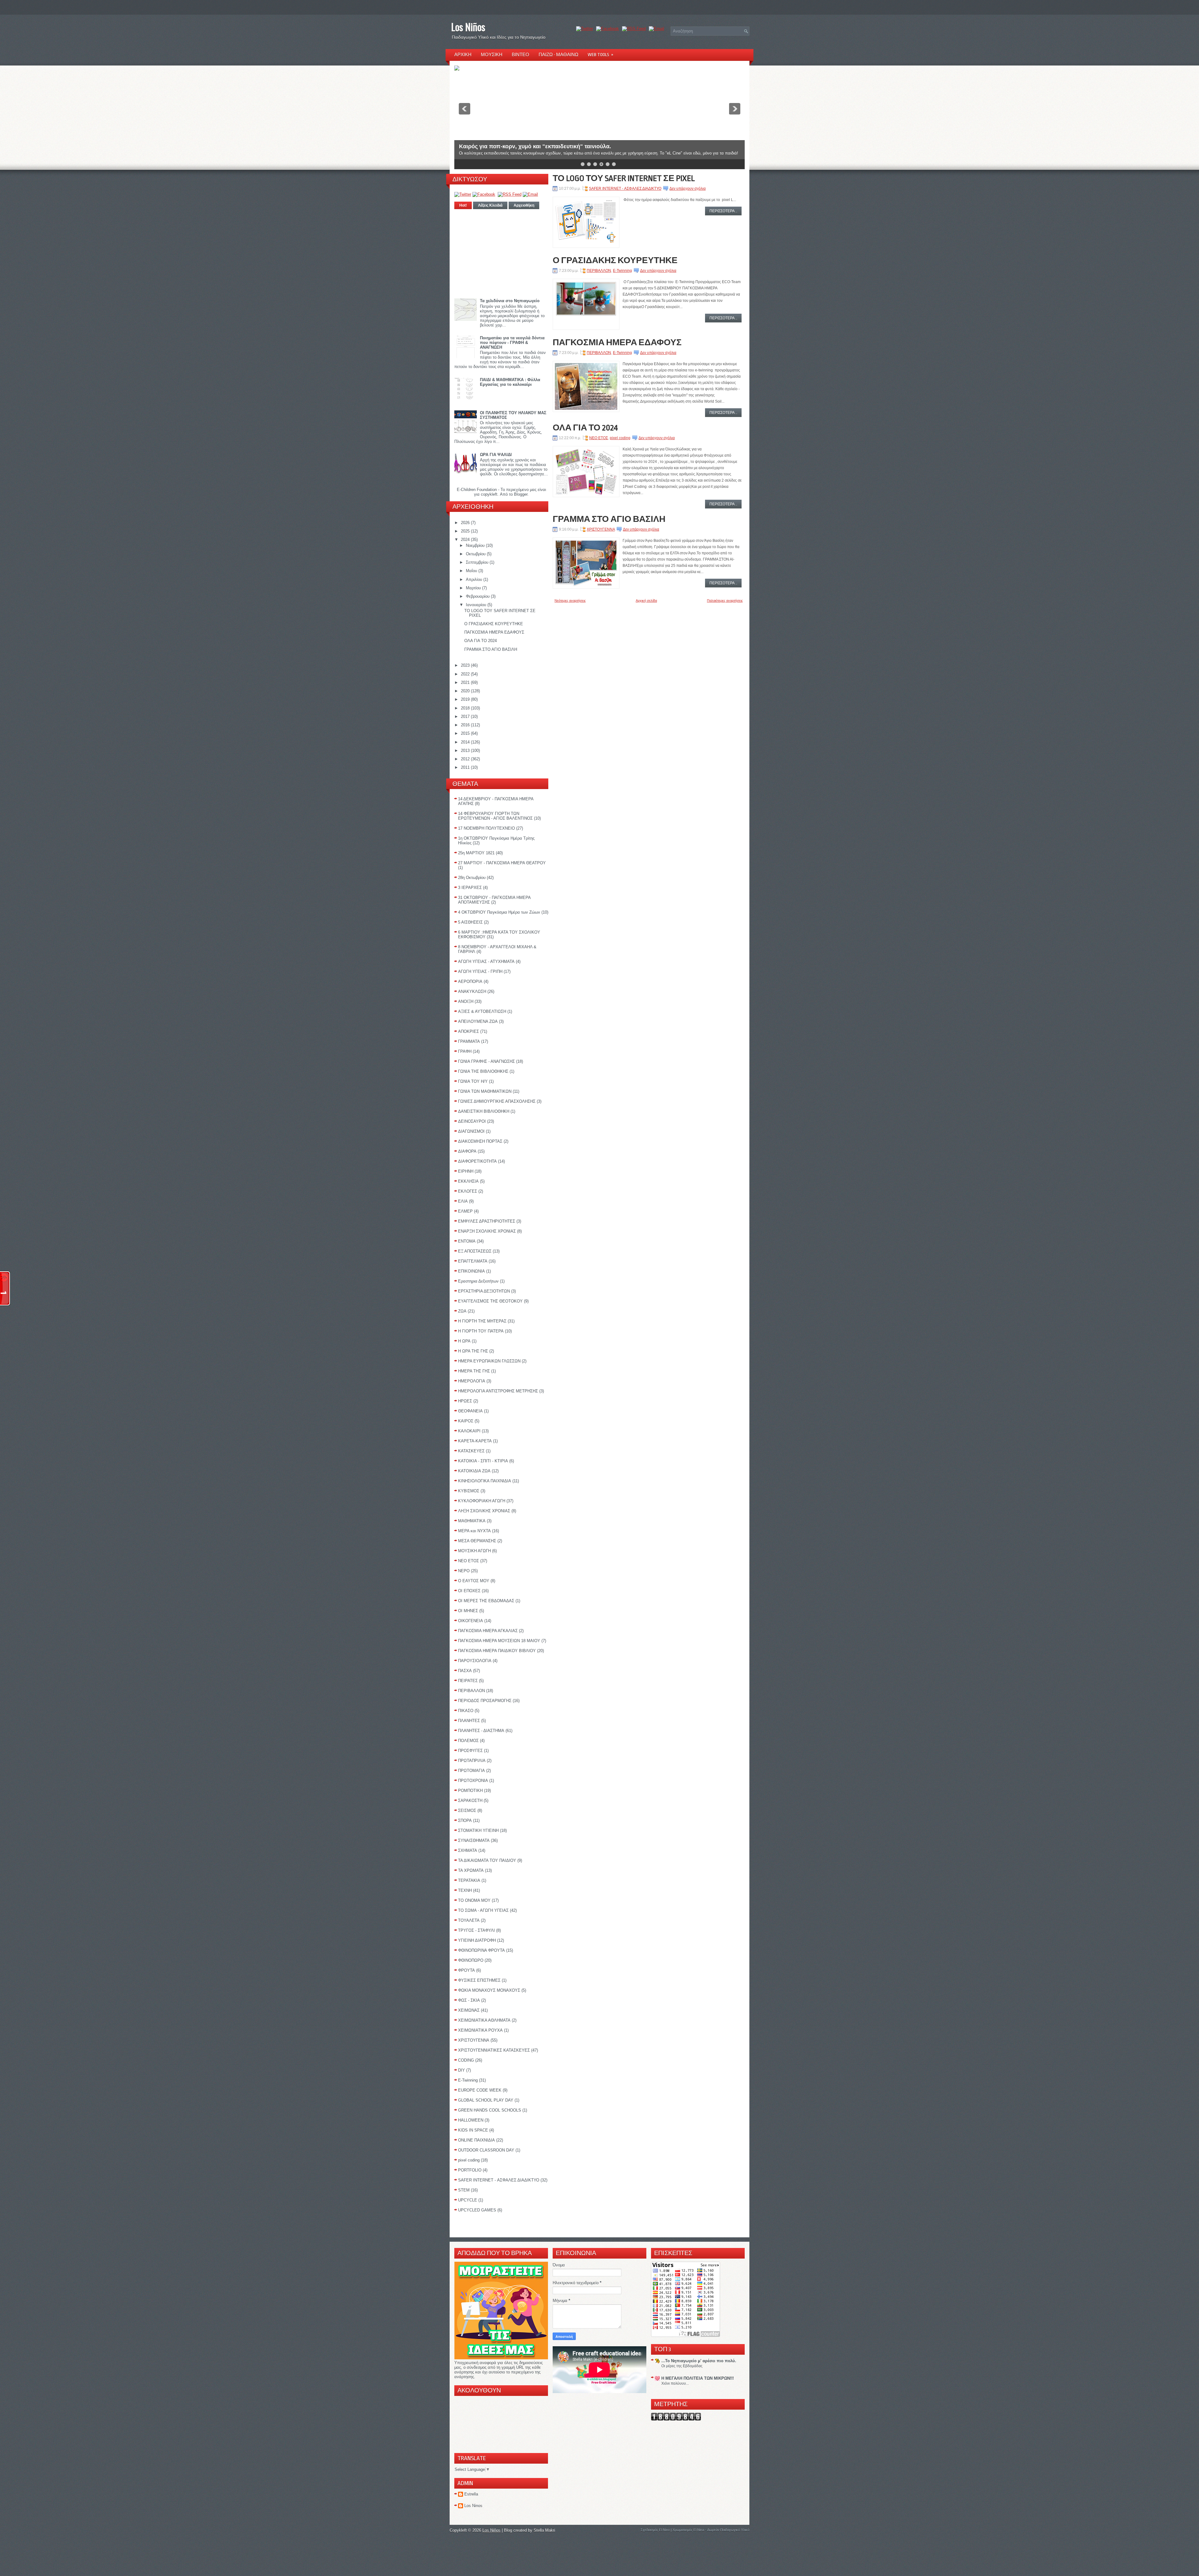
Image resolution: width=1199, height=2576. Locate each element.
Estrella (471, 2494)
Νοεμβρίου (476, 545)
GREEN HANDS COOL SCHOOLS (490, 2110)
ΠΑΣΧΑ (465, 1671)
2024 (466, 540)
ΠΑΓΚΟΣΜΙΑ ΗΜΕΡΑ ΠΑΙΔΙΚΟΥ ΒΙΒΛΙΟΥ (497, 1651)
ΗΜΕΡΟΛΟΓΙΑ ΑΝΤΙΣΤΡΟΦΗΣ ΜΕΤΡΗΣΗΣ (498, 1391)
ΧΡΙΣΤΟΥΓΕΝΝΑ (474, 2040)
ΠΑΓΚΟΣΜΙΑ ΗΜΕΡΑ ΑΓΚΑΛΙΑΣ (488, 1631)
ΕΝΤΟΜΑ (467, 1241)
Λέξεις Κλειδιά (490, 205)
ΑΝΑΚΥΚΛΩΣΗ (472, 991)
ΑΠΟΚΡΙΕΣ (469, 1031)
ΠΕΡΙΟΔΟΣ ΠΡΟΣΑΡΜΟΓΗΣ (485, 1701)
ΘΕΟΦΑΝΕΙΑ (470, 1411)
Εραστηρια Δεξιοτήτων (478, 1281)
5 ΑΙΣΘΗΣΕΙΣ (470, 922)
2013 (466, 751)
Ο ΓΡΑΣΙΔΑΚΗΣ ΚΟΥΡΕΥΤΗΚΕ (494, 624)
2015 (466, 733)
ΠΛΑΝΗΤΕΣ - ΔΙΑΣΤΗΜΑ (481, 1731)
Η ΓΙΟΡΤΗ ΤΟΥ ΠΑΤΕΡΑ (481, 1331)
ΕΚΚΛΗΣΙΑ (468, 1181)
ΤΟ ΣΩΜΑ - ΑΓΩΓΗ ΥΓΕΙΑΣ (483, 1910)
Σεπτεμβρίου (478, 562)
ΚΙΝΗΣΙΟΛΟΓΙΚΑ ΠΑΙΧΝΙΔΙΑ (485, 1481)
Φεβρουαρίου (478, 596)
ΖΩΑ (462, 1311)
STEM (464, 2190)
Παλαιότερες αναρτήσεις (725, 601)
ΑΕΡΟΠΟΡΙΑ (470, 981)
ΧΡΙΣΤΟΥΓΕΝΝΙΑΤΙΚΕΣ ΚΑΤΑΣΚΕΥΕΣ (494, 2050)
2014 (466, 742)
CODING (466, 2060)
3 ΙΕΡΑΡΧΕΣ (470, 888)
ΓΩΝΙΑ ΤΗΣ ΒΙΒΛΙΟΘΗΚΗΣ (483, 1071)
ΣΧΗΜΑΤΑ (468, 1850)
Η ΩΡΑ (464, 1341)
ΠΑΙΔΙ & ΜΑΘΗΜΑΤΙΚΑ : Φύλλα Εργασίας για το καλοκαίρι (510, 382)
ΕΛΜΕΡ (465, 1211)
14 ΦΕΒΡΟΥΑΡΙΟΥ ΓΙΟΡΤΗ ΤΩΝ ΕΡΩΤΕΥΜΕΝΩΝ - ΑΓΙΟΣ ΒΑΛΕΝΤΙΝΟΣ (495, 816)
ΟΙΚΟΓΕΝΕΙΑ (471, 1621)
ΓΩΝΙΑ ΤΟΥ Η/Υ (473, 1081)
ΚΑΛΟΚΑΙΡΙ (469, 1431)
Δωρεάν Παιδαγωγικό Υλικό (728, 2530)
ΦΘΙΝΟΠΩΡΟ (471, 1960)
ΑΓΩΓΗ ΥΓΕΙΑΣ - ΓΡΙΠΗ (480, 972)
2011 (466, 767)
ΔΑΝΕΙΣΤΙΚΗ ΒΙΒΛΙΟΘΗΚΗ (484, 1111)
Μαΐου (472, 571)
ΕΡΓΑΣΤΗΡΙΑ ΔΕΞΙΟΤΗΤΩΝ (484, 1291)
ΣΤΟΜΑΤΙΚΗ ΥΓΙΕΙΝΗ (478, 1830)
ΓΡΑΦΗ (465, 1051)
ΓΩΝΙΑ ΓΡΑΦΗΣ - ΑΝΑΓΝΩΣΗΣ (486, 1061)
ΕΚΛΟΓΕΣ (468, 1191)
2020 (466, 691)
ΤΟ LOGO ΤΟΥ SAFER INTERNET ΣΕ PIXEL (624, 178)
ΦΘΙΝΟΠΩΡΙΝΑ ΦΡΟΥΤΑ (481, 1950)
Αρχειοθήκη (524, 205)
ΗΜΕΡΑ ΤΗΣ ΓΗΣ (474, 1371)
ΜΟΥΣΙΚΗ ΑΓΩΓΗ (474, 1551)
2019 (466, 699)
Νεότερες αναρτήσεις (570, 601)
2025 (466, 531)
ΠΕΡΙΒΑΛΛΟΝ (471, 1691)
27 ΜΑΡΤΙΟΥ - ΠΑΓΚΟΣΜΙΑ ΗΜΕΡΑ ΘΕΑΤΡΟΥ (502, 863)
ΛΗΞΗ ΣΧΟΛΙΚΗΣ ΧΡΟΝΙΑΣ (484, 1511)
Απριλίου (475, 579)
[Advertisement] (501, 252)
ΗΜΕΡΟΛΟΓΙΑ (472, 1381)
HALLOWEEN (471, 2120)
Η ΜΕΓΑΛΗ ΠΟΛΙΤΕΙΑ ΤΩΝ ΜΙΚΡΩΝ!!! (698, 2378)
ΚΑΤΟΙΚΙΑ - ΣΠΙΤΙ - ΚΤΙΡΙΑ (483, 1461)
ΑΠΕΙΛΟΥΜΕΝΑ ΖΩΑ (478, 1021)
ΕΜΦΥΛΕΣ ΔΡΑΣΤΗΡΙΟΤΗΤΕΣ (487, 1221)
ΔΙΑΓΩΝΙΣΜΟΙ (471, 1131)
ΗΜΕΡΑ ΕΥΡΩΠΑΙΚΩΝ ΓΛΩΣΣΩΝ (489, 1361)
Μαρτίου (474, 588)
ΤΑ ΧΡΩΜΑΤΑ (471, 1870)
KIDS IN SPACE (473, 2130)
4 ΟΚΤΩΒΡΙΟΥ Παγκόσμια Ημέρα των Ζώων (499, 912)
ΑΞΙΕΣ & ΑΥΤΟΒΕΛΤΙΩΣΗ (482, 1011)
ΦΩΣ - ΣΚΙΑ (469, 2000)
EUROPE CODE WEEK (480, 2090)
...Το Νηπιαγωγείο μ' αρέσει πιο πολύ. (699, 2361)
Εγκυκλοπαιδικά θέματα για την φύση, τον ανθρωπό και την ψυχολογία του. (559, 141)
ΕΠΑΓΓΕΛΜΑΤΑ (473, 1261)
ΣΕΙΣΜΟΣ (467, 1811)
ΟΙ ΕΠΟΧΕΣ (469, 1591)
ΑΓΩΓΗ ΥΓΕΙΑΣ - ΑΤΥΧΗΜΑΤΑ (486, 962)
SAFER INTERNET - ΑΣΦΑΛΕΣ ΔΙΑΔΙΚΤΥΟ (499, 2180)
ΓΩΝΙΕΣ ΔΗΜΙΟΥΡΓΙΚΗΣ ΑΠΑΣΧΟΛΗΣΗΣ (497, 1101)
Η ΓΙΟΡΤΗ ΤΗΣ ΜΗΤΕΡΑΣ (482, 1321)
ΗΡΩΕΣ (465, 1401)
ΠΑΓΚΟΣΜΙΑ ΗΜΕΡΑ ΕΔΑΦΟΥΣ (494, 632)
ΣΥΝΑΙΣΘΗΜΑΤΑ (474, 1840)
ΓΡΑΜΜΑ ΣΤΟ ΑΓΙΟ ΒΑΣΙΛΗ (491, 649)
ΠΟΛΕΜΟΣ (468, 1741)
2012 (466, 759)
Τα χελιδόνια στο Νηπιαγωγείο (510, 301)
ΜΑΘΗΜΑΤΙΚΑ (472, 1521)
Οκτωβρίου (476, 554)
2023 (466, 665)
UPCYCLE (468, 2200)
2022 (466, 674)
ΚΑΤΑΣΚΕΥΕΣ (471, 1451)
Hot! (463, 205)
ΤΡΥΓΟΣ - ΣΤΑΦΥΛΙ (476, 1930)
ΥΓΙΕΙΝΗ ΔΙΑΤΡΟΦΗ (477, 1940)
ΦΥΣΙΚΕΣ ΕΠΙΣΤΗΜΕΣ (479, 1980)
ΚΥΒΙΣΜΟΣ (469, 1491)
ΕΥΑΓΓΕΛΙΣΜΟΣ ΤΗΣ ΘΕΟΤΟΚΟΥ (490, 1301)
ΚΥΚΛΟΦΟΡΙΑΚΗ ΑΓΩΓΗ (482, 1501)
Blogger (521, 494)
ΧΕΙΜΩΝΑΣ (469, 2010)
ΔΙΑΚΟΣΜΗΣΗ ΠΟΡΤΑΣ (480, 1141)
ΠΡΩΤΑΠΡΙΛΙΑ (472, 1761)
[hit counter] (676, 2419)
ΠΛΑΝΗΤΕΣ (469, 1721)
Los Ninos (473, 2506)
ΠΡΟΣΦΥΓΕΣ (470, 1751)
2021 (466, 682)
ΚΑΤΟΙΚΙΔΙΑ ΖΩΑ (474, 1471)
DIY (461, 2070)
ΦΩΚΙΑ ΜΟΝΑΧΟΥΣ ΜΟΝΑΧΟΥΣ (489, 1990)
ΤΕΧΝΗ (465, 1890)
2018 (466, 708)
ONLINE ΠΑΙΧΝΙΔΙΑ (476, 2140)
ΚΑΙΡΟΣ (466, 1421)
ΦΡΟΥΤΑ (466, 1970)
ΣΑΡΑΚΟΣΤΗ (470, 1801)
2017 (466, 716)
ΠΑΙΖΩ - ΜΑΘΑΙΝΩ (558, 55)
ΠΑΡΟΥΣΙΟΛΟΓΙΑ (475, 1661)
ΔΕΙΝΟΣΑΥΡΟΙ (472, 1121)
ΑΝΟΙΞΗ (466, 1001)
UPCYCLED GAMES (477, 2210)
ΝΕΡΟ (464, 1571)
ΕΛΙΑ (463, 1201)
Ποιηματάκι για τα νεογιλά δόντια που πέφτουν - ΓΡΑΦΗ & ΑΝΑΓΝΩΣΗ (512, 343)
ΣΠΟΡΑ (465, 1820)
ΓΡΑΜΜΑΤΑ (469, 1041)
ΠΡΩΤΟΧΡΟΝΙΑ (473, 1781)
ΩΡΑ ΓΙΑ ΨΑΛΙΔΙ (496, 455)
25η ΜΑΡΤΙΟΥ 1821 (476, 853)
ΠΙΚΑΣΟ (466, 1711)
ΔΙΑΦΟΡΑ (467, 1151)
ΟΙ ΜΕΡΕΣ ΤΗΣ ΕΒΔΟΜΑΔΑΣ (486, 1601)
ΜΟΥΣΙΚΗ (492, 55)
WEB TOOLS (600, 55)
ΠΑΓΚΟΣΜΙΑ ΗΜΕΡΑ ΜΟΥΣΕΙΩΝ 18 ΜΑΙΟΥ (499, 1641)
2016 (466, 725)
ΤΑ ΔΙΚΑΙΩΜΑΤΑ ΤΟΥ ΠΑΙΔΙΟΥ (487, 1860)
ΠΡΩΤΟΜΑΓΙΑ (471, 1771)
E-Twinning (468, 2080)
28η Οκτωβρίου (472, 878)
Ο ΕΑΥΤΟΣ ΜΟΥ (474, 1581)
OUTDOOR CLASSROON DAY (486, 2150)
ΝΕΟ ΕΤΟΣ (469, 1561)
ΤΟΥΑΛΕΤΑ (469, 1920)
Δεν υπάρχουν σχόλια (688, 189)
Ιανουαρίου (477, 605)
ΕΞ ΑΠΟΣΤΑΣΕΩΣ (475, 1251)
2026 (466, 523)
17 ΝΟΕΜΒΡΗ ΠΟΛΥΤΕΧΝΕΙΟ (486, 828)
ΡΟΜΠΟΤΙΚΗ (470, 1791)
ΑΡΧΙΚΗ (463, 55)
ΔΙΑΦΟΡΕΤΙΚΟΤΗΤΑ (477, 1161)
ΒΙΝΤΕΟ (521, 55)
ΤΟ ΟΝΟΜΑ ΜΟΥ (474, 1900)
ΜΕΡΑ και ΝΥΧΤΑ (474, 1531)
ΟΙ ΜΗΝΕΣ (468, 1611)
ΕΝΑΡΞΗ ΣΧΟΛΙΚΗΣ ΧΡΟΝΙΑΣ (487, 1231)
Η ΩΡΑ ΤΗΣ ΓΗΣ (473, 1351)
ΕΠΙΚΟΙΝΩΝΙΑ (471, 1271)
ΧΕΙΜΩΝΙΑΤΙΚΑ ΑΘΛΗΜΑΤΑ (484, 2020)
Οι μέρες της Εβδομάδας (682, 2366)
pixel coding (469, 2160)
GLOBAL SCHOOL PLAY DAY (486, 2100)
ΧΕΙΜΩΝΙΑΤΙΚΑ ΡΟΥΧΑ (480, 2030)
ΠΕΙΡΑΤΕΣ (468, 1681)
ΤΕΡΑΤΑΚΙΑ (469, 1880)
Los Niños (468, 27)
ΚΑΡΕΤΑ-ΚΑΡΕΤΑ (475, 1441)
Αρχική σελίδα (646, 601)
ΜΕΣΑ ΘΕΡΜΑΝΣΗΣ (477, 1541)
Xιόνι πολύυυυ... (675, 2383)
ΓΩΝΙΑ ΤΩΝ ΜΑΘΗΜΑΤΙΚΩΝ (485, 1091)
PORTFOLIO (470, 2170)
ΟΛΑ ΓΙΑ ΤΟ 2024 (481, 641)
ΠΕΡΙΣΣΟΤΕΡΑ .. (723, 211)
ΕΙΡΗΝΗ (466, 1171)
